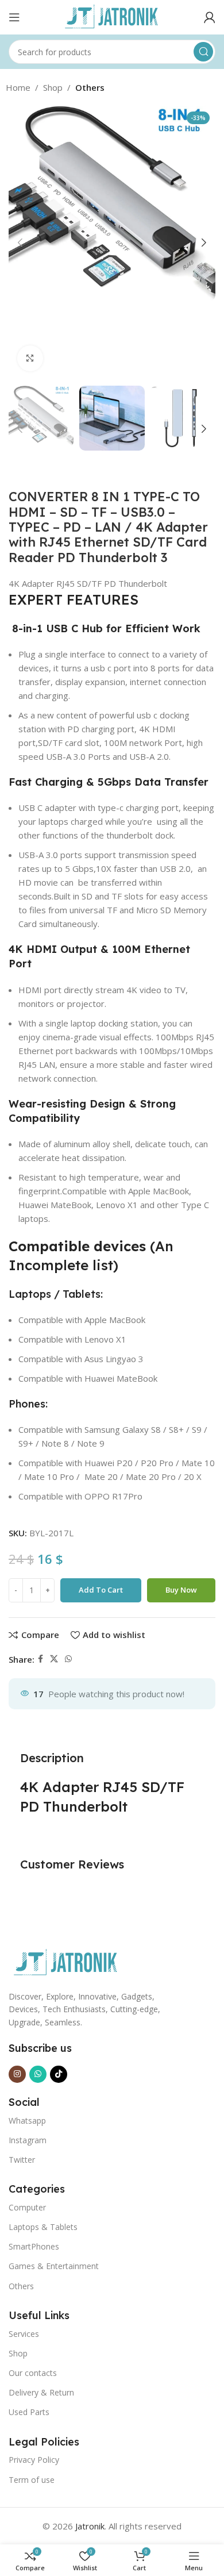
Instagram (28, 2140)
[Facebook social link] (40, 1659)
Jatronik (90, 2526)
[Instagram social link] (17, 2074)
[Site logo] (112, 16)
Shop (53, 87)
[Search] (203, 52)
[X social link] (54, 1659)
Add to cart (101, 1590)
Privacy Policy (34, 2460)
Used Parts (29, 2412)
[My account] (210, 17)
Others (90, 87)
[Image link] (66, 1962)
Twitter (22, 2160)
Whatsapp (27, 2121)
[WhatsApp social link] (68, 1659)
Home (18, 87)
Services (24, 2334)
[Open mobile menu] (14, 17)
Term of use (32, 2480)
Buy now (181, 1590)
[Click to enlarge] (30, 358)
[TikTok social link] (59, 2074)
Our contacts (33, 2373)
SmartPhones (34, 2246)
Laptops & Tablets (43, 2227)
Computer (27, 2207)
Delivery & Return (41, 2392)
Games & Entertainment (54, 2266)
